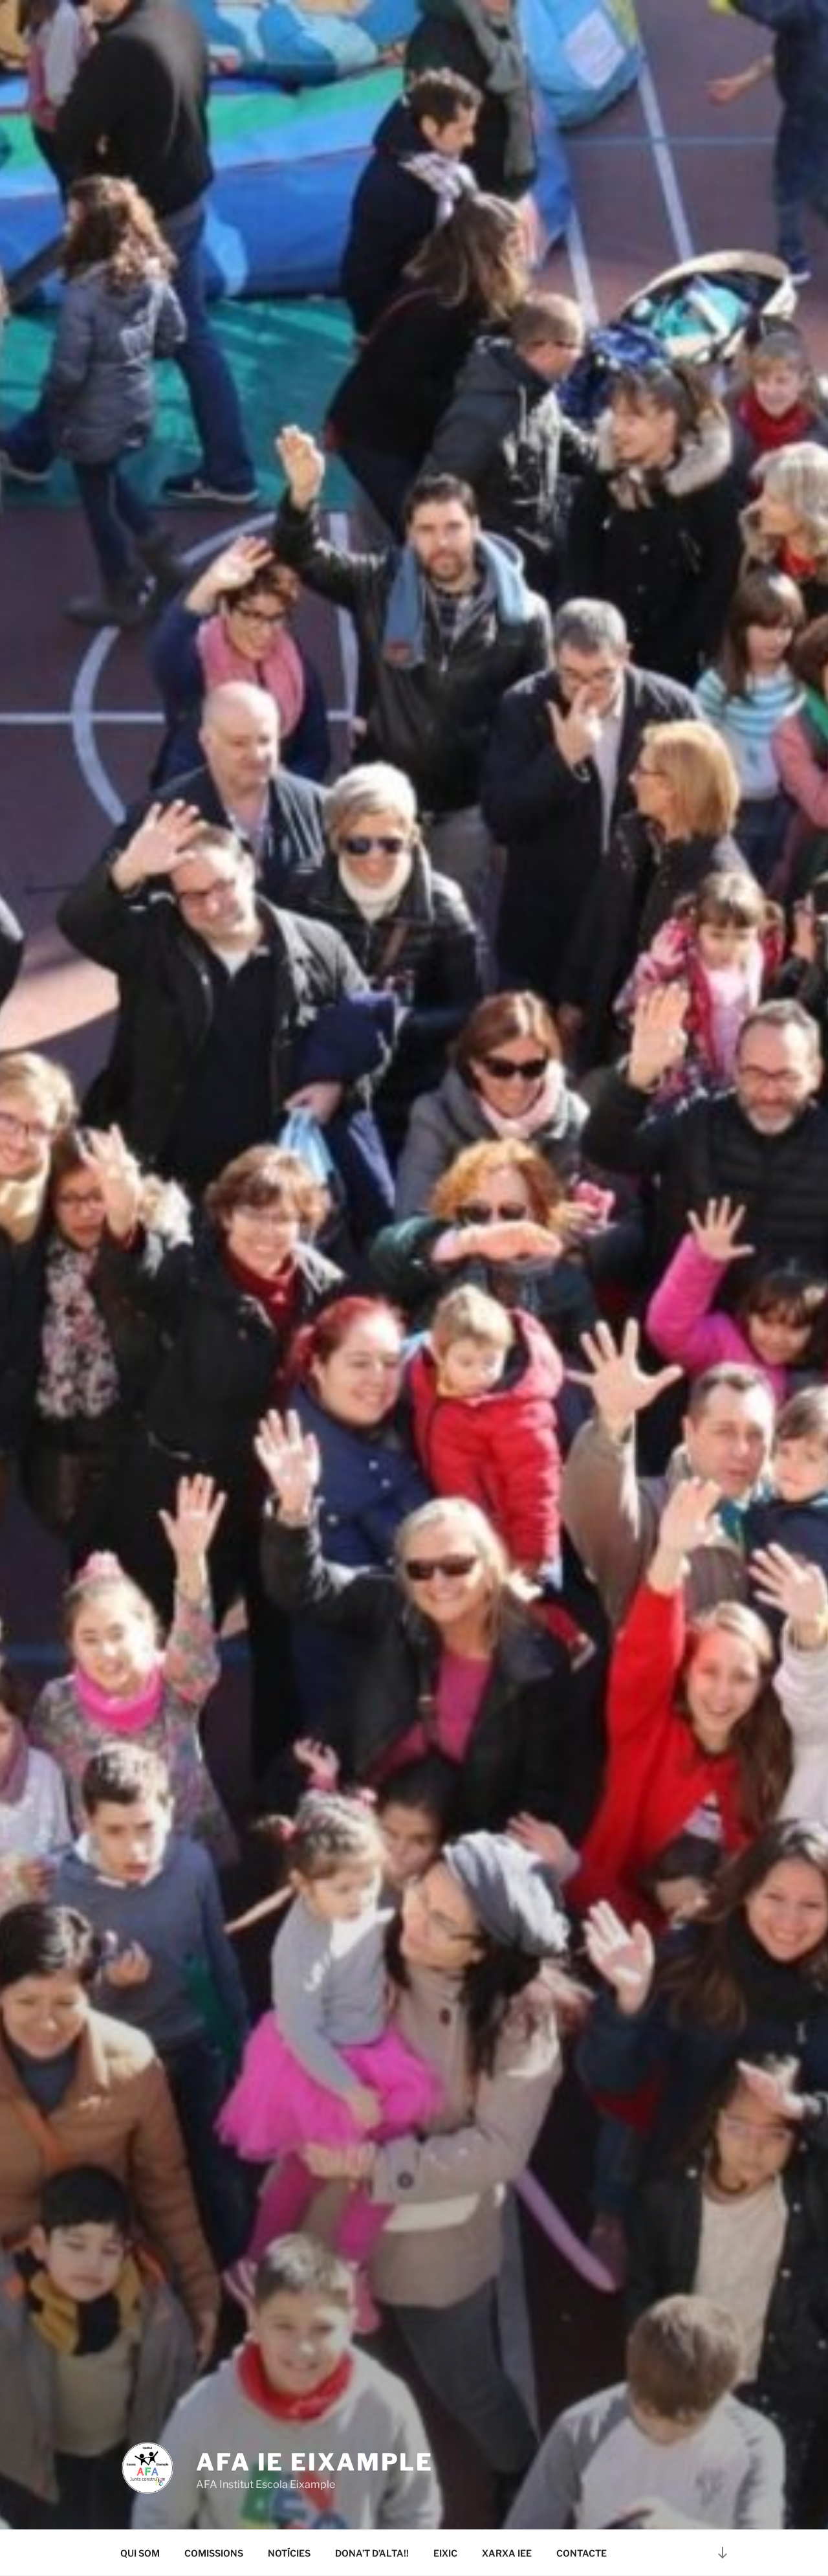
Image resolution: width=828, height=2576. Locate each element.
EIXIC (445, 2553)
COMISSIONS (214, 2553)
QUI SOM (140, 2553)
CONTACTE (582, 2553)
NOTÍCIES (289, 2553)
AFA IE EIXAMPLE (315, 2462)
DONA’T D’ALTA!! (372, 2553)
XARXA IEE (507, 2553)
